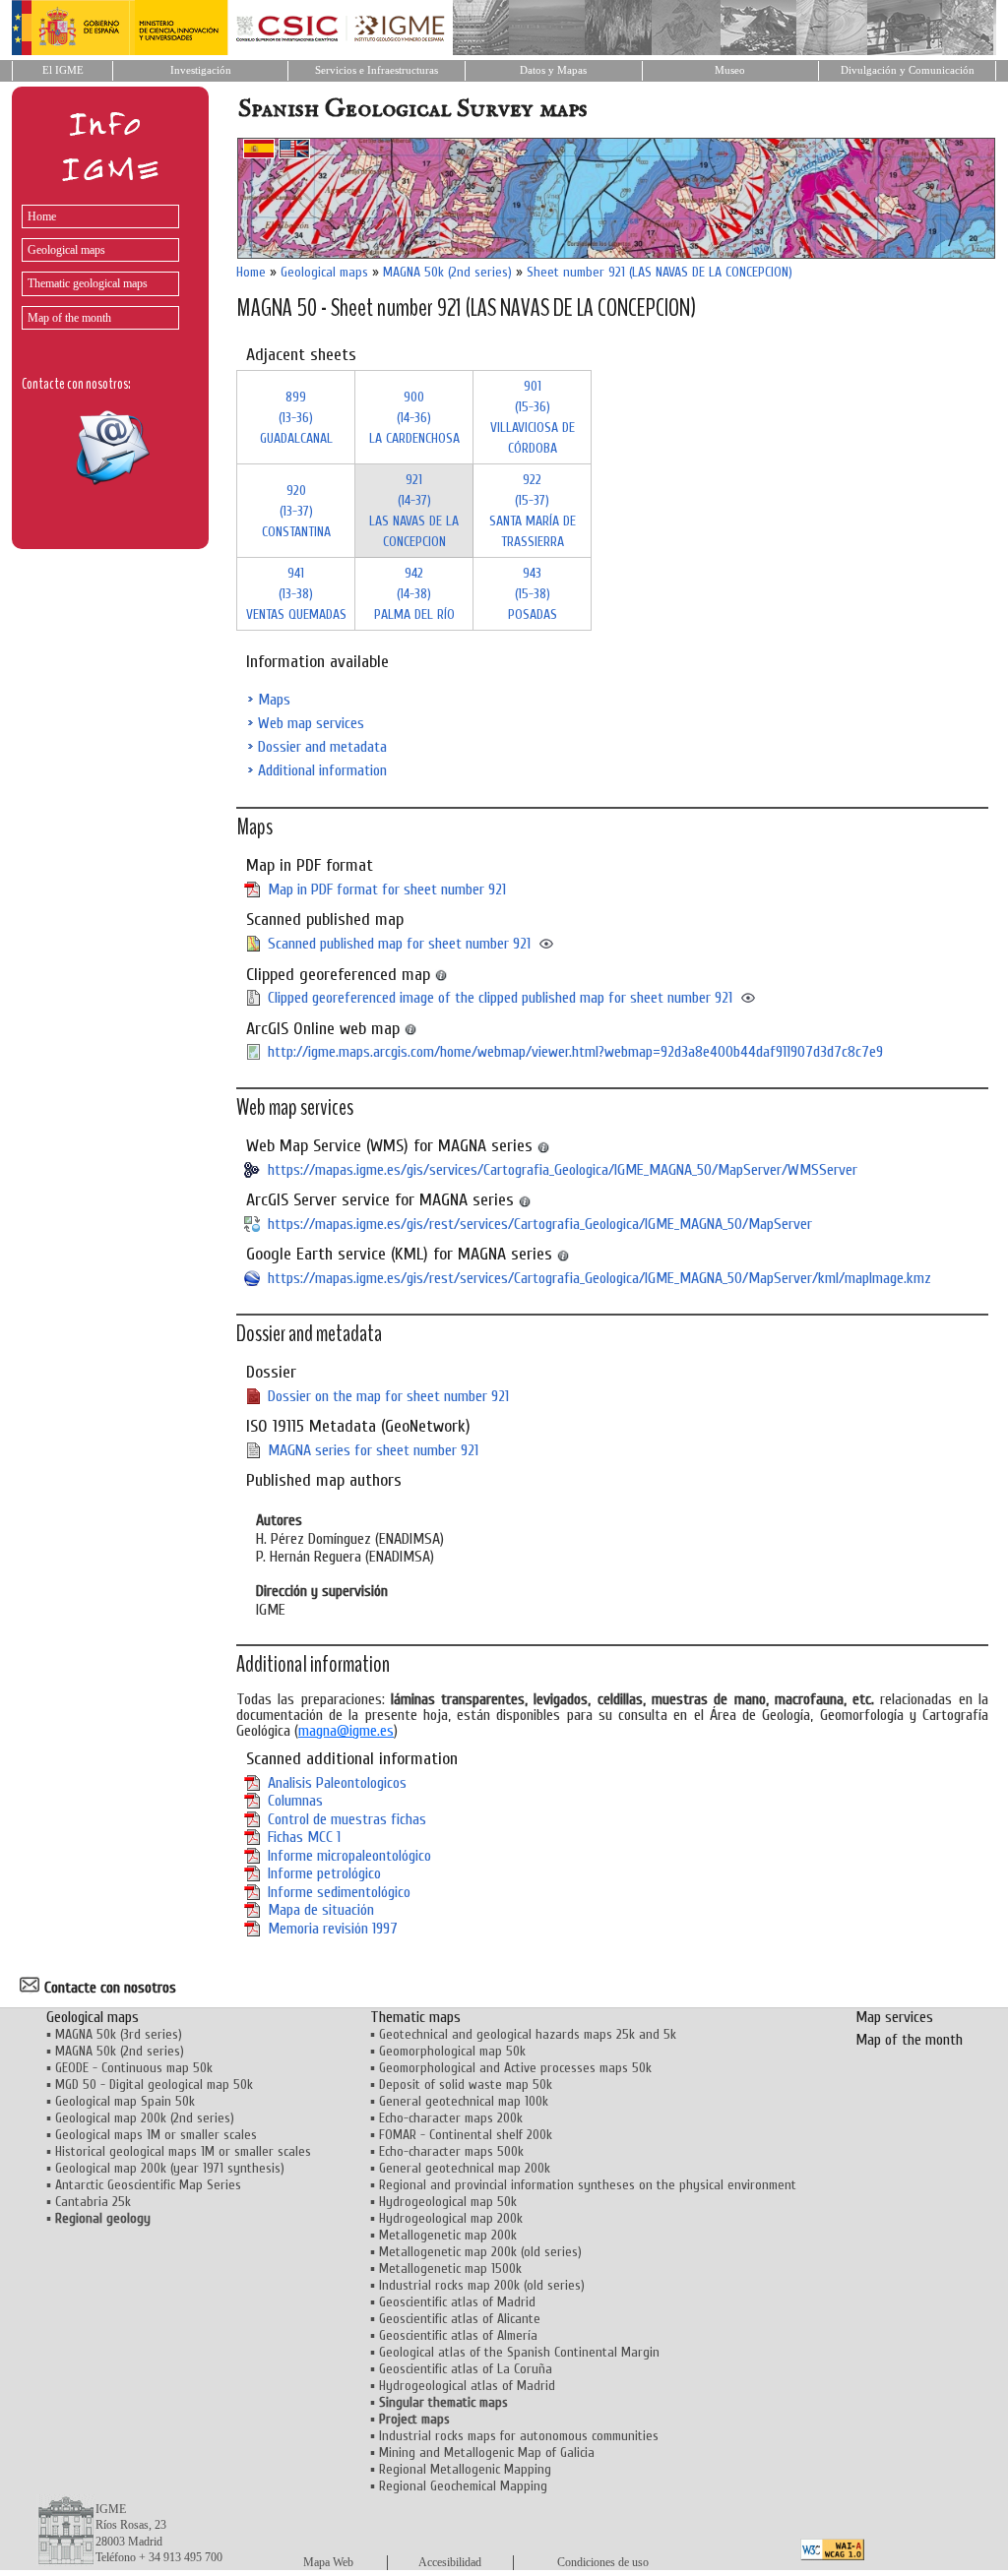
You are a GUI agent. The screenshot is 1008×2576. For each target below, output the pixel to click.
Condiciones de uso (603, 2562)
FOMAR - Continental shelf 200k (466, 2135)
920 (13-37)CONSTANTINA (296, 511)
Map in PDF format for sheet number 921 (387, 889)
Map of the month (69, 318)
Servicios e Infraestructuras (377, 70)
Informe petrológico (324, 1873)
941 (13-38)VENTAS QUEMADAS (296, 594)
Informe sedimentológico (339, 1892)
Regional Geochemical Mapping (463, 2486)
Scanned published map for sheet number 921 (399, 944)
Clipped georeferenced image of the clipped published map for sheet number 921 (500, 998)
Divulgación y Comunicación (908, 70)
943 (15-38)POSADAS (533, 594)
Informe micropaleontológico (349, 1856)
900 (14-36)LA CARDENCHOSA (414, 418)
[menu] (95, 262)
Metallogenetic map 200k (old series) (480, 2252)
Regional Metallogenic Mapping (465, 2469)
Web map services (311, 723)
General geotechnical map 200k (465, 2168)
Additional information (322, 770)
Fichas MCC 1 (304, 1837)
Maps (274, 700)
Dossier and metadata (322, 747)
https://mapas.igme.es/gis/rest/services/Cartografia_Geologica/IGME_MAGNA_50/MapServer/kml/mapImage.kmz (599, 1278)
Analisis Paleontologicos (337, 1783)
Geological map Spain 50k (125, 2101)
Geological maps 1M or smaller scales (156, 2135)
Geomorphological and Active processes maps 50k (515, 2068)
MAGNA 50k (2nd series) (447, 272)
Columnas (295, 1801)
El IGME (63, 70)
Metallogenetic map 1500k (450, 2269)
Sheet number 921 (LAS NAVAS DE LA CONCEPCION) (660, 272)
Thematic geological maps (88, 283)
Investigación (201, 70)
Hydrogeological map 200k (451, 2218)
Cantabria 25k (93, 2202)
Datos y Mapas (553, 70)
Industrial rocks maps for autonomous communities (519, 2436)
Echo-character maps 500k (451, 2151)
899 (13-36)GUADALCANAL (296, 418)
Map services (894, 2017)
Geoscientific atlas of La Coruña (466, 2369)
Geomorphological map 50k (452, 2051)
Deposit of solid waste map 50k (466, 2085)
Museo (730, 70)
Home (42, 216)
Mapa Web (328, 2562)
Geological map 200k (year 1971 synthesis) (170, 2168)
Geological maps (66, 250)
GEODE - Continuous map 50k (134, 2068)
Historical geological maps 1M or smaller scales (183, 2151)
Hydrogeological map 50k (448, 2202)
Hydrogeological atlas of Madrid (467, 2386)
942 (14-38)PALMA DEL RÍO (414, 594)
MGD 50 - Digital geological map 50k (154, 2085)
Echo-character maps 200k (451, 2118)
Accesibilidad (450, 2562)
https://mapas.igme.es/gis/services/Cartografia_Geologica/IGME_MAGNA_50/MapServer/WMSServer (563, 1170)
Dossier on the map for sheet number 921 (388, 1396)
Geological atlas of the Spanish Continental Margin (519, 2352)
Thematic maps (415, 2017)
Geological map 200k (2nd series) (145, 2118)
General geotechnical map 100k (464, 2101)
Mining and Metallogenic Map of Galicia (487, 2453)
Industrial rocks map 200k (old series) (482, 2285)
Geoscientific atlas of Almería (458, 2335)
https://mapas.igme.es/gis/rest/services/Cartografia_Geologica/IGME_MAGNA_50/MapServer (540, 1224)
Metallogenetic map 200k (448, 2235)
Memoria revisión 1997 (333, 1929)
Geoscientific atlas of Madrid (457, 2302)
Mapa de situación (321, 1910)
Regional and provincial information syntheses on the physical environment (588, 2185)
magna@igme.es (346, 1731)
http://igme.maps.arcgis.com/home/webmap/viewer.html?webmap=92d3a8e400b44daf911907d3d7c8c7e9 (575, 1052)
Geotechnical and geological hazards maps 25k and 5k (528, 2034)
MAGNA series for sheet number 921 (373, 1450)
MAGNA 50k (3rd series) (119, 2034)
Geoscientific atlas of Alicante (460, 2319)
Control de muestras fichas (347, 1819)
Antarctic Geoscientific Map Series (148, 2185)
